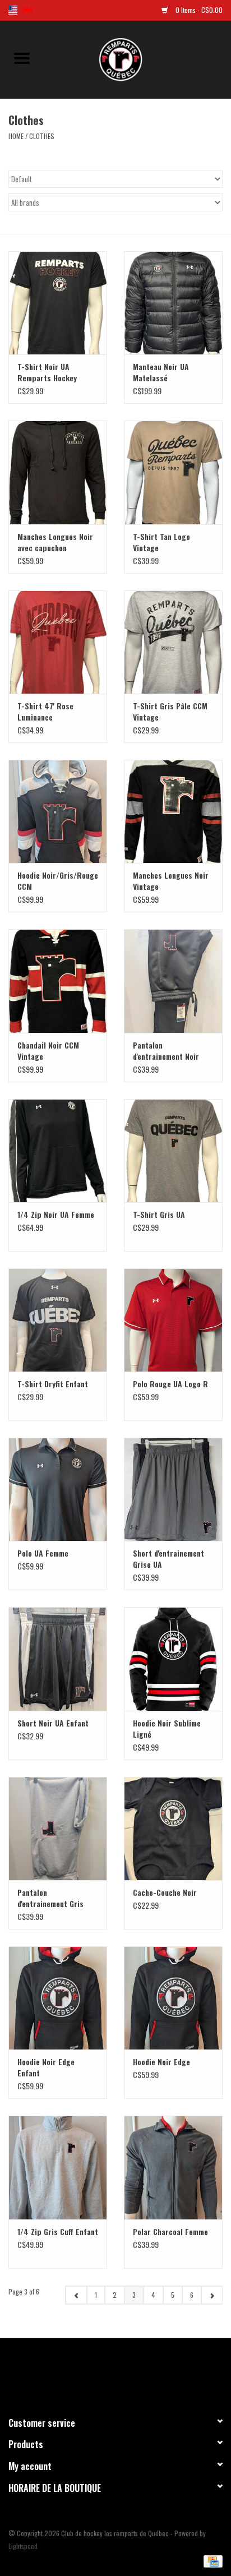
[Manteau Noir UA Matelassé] (173, 303)
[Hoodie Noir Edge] (173, 1998)
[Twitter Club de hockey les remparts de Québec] (106, 2372)
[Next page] (212, 2295)
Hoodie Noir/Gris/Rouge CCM (58, 881)
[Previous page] (76, 2295)
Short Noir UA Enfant (53, 1723)
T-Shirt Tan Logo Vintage (161, 542)
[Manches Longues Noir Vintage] (173, 811)
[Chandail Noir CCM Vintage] (58, 981)
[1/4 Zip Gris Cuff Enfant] (58, 2167)
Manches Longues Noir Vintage (171, 881)
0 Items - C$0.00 (198, 10)
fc (27, 10)
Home (16, 136)
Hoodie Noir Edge (161, 2062)
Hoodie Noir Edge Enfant (46, 2067)
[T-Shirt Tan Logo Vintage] (173, 472)
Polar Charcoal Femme (170, 2232)
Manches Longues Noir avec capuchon (55, 542)
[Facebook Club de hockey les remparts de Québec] (86, 2372)
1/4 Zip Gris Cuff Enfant (58, 2232)
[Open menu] (22, 58)
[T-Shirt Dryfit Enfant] (58, 1320)
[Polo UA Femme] (58, 1489)
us (13, 10)
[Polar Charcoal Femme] (173, 2167)
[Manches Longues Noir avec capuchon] (58, 472)
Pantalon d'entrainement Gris (50, 1898)
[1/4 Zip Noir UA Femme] (58, 1151)
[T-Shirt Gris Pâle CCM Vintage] (173, 642)
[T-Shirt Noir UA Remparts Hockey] (58, 303)
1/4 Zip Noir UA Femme (56, 1215)
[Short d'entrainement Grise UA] (173, 1489)
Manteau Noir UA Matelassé (161, 372)
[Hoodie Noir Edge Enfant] (58, 1998)
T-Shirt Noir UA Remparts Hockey (47, 372)
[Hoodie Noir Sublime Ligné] (173, 1659)
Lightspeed (23, 2546)
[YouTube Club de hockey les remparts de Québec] (126, 2372)
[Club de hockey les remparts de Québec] (137, 58)
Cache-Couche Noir (165, 1892)
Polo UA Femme (43, 1553)
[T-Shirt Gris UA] (173, 1151)
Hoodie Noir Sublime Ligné (167, 1729)
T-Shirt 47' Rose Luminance (45, 712)
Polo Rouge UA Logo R (170, 1384)
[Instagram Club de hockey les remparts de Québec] (145, 2372)
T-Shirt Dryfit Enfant (53, 1384)
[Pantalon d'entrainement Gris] (58, 1829)
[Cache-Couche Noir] (173, 1829)
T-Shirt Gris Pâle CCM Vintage (170, 712)
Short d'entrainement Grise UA (168, 1559)
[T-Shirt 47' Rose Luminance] (58, 642)
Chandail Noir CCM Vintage (48, 1051)
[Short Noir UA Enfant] (58, 1659)
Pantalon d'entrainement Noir (166, 1051)
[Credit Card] (211, 2560)
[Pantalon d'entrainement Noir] (173, 981)
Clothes (42, 136)
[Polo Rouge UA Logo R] (173, 1320)
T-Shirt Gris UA (159, 1215)
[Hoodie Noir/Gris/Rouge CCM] (58, 811)
